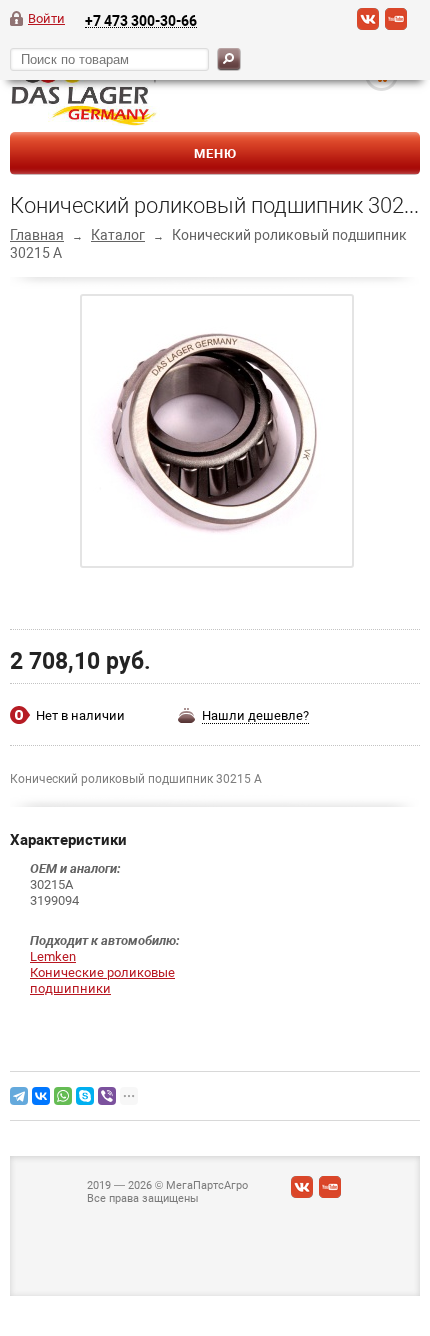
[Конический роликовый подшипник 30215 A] (217, 430)
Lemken (53, 956)
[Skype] (85, 1096)
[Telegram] (19, 1096)
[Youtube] (396, 26)
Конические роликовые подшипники (102, 980)
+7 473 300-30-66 (141, 20)
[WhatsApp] (63, 1096)
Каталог (118, 235)
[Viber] (107, 1096)
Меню (215, 153)
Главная (37, 235)
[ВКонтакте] (368, 26)
